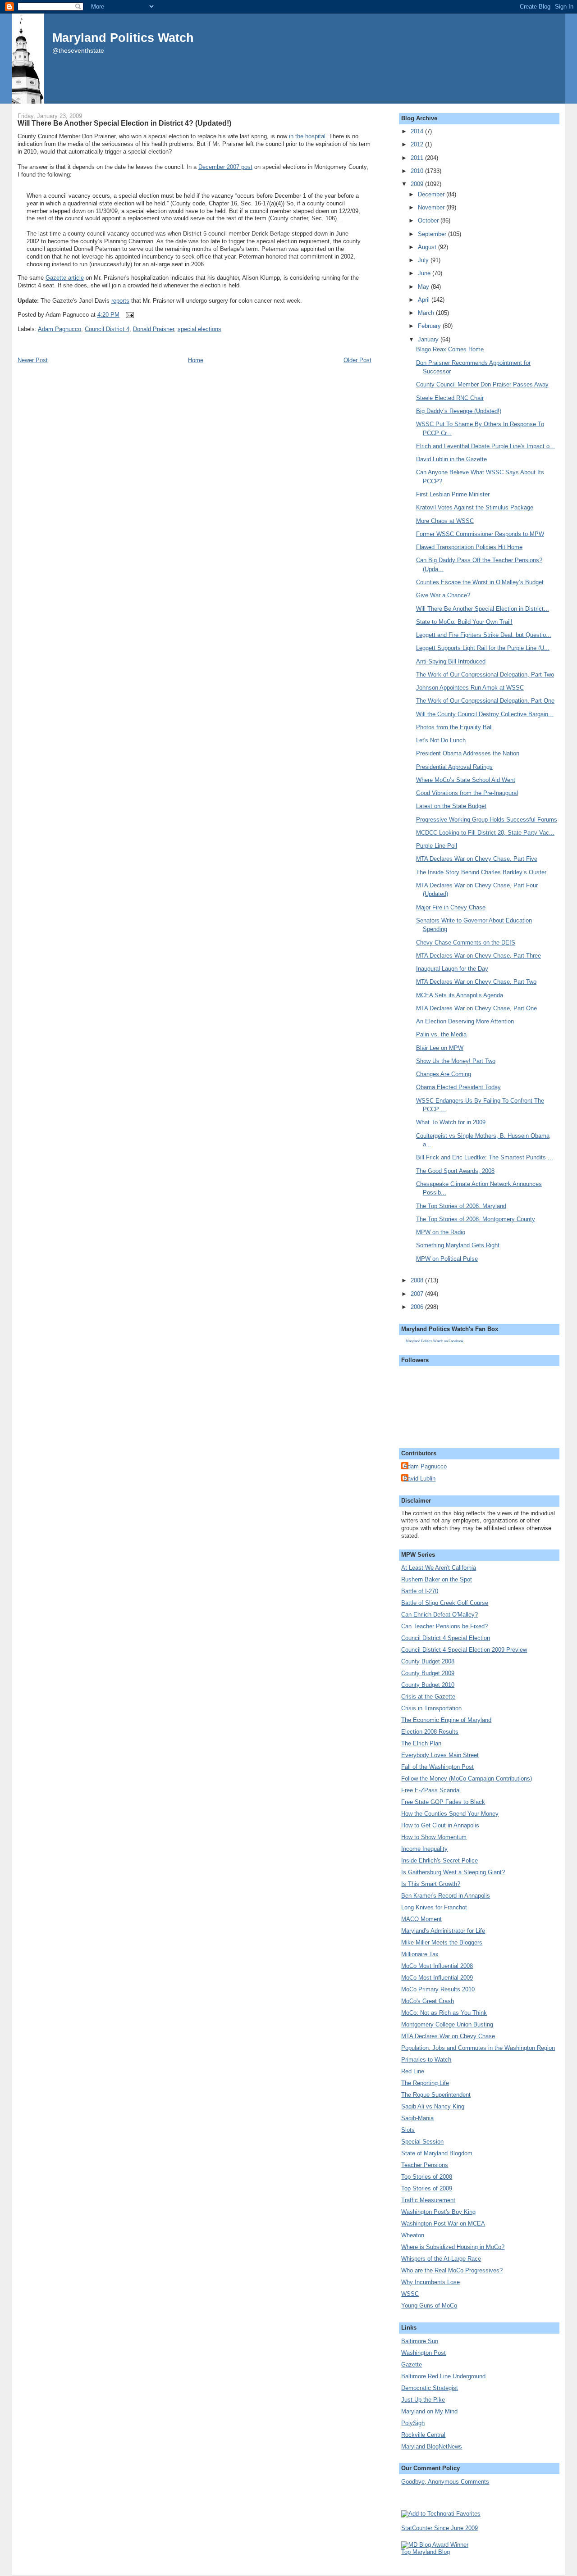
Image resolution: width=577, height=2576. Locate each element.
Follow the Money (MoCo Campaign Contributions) (467, 1779)
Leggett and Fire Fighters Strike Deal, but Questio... (484, 635)
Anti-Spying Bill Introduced (451, 661)
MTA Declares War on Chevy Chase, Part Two (476, 982)
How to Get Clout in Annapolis (440, 1825)
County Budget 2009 (428, 1673)
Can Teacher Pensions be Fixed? (444, 1626)
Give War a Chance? (443, 595)
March (427, 313)
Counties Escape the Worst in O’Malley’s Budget (480, 582)
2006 (418, 1307)
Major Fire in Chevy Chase (451, 907)
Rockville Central (423, 2435)
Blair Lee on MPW (440, 1048)
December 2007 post (225, 167)
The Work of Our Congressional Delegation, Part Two (485, 675)
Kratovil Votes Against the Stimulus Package (475, 507)
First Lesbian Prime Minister (453, 494)
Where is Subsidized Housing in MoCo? (453, 2247)
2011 (418, 158)
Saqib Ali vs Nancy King (433, 2106)
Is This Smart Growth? (431, 1884)
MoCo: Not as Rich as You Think (444, 2013)
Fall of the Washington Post (437, 1767)
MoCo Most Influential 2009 (437, 1978)
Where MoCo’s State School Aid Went (466, 780)
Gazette (412, 2365)
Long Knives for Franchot (434, 1907)
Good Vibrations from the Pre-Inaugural (467, 793)
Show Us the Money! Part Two (456, 1061)
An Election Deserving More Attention (465, 1021)
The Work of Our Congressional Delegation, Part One (485, 701)
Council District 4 (107, 329)
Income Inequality (424, 1849)
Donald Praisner (153, 329)
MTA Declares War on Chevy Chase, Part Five (477, 859)
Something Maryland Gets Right (458, 1245)
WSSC (410, 2294)
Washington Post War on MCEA (443, 2224)
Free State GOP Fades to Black (443, 1802)
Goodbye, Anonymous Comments (445, 2482)
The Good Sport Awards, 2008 (455, 1171)
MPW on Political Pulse (447, 1259)
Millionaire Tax (420, 1954)
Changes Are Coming (444, 1074)
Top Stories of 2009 (427, 2188)
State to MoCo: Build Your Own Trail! (464, 622)
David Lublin (419, 1479)
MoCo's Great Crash (428, 2001)
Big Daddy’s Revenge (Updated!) (459, 411)
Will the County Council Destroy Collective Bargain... (485, 714)
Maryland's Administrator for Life (443, 1931)
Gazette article (65, 278)
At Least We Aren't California (439, 1568)
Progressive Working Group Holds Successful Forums (487, 820)
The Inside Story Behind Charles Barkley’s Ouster (481, 872)
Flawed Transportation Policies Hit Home (469, 547)
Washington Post (424, 2353)
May (424, 287)
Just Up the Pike (423, 2400)
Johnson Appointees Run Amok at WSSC (470, 688)
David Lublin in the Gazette (451, 459)
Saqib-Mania (417, 2118)
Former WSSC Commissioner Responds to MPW (480, 534)
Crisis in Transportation (431, 1708)
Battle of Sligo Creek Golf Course (445, 1603)
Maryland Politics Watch (123, 38)
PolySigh (413, 2423)
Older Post (357, 360)
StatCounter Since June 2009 (440, 2528)
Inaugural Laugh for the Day (452, 969)
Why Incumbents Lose (430, 2282)
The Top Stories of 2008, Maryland (461, 1206)
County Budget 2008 (428, 1661)
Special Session (422, 2142)
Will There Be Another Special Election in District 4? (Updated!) (124, 123)
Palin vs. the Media (441, 1034)
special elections (199, 329)
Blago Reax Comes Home (450, 349)
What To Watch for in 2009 (451, 1122)
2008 (418, 1280)
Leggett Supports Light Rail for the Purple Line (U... (483, 648)
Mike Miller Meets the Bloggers (442, 1942)
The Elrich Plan (421, 1743)
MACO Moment (421, 1919)
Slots (408, 2130)
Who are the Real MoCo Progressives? (452, 2270)
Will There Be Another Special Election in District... (483, 609)
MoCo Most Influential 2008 (437, 1966)
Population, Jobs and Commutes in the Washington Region (478, 2048)
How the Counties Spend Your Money (450, 1814)
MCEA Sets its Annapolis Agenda (460, 995)
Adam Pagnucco (60, 329)
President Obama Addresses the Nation (468, 753)
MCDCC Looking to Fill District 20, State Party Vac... (485, 833)
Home (196, 360)
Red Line (413, 2071)
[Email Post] (129, 315)
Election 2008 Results (430, 1732)
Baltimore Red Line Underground (443, 2376)
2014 (418, 131)
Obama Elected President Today (458, 1087)
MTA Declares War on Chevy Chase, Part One (476, 1008)
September (433, 234)
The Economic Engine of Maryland (446, 1720)
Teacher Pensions (425, 2165)
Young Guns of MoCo (429, 2306)
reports (120, 301)
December (432, 194)
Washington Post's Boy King (438, 2212)
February (430, 326)
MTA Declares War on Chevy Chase (448, 2036)
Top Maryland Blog (426, 2552)
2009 (418, 184)
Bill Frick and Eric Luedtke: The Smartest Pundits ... (485, 1157)
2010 (418, 171)
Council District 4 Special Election (446, 1638)
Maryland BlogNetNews (432, 2447)
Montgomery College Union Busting (447, 2024)
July (424, 260)
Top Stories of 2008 (427, 2177)
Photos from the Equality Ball (454, 727)
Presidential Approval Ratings (454, 767)
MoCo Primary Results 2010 (438, 1989)
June (425, 273)
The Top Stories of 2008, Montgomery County (476, 1219)
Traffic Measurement (428, 2200)
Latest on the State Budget (451, 806)
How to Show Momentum (434, 1837)
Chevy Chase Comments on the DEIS (466, 943)
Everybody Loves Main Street (440, 1755)
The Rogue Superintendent (436, 2095)
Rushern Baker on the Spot (437, 1579)
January (429, 339)
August (428, 247)
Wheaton (413, 2235)
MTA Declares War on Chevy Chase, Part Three (479, 956)
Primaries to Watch (426, 2060)
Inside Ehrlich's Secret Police (440, 1860)
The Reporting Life (425, 2083)
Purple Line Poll (437, 846)
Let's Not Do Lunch (441, 740)
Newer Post (33, 360)
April (425, 300)
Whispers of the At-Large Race (441, 2259)
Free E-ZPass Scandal (431, 1790)
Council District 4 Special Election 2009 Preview (464, 1650)
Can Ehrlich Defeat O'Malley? (440, 1615)
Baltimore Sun (420, 2341)
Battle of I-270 (420, 1591)
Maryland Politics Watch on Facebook (435, 1341)
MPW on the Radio (441, 1232)
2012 (418, 144)
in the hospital (307, 136)
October (429, 220)
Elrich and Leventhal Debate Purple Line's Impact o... (485, 446)
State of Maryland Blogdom (437, 2153)
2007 (418, 1294)
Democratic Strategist (430, 2388)
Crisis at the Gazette (428, 1697)
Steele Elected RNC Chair (450, 398)
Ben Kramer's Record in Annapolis (446, 1896)
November (432, 207)
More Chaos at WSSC (445, 521)
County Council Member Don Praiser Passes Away (482, 384)
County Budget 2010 (428, 1685)
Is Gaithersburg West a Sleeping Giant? (453, 1872)
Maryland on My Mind (429, 2411)
